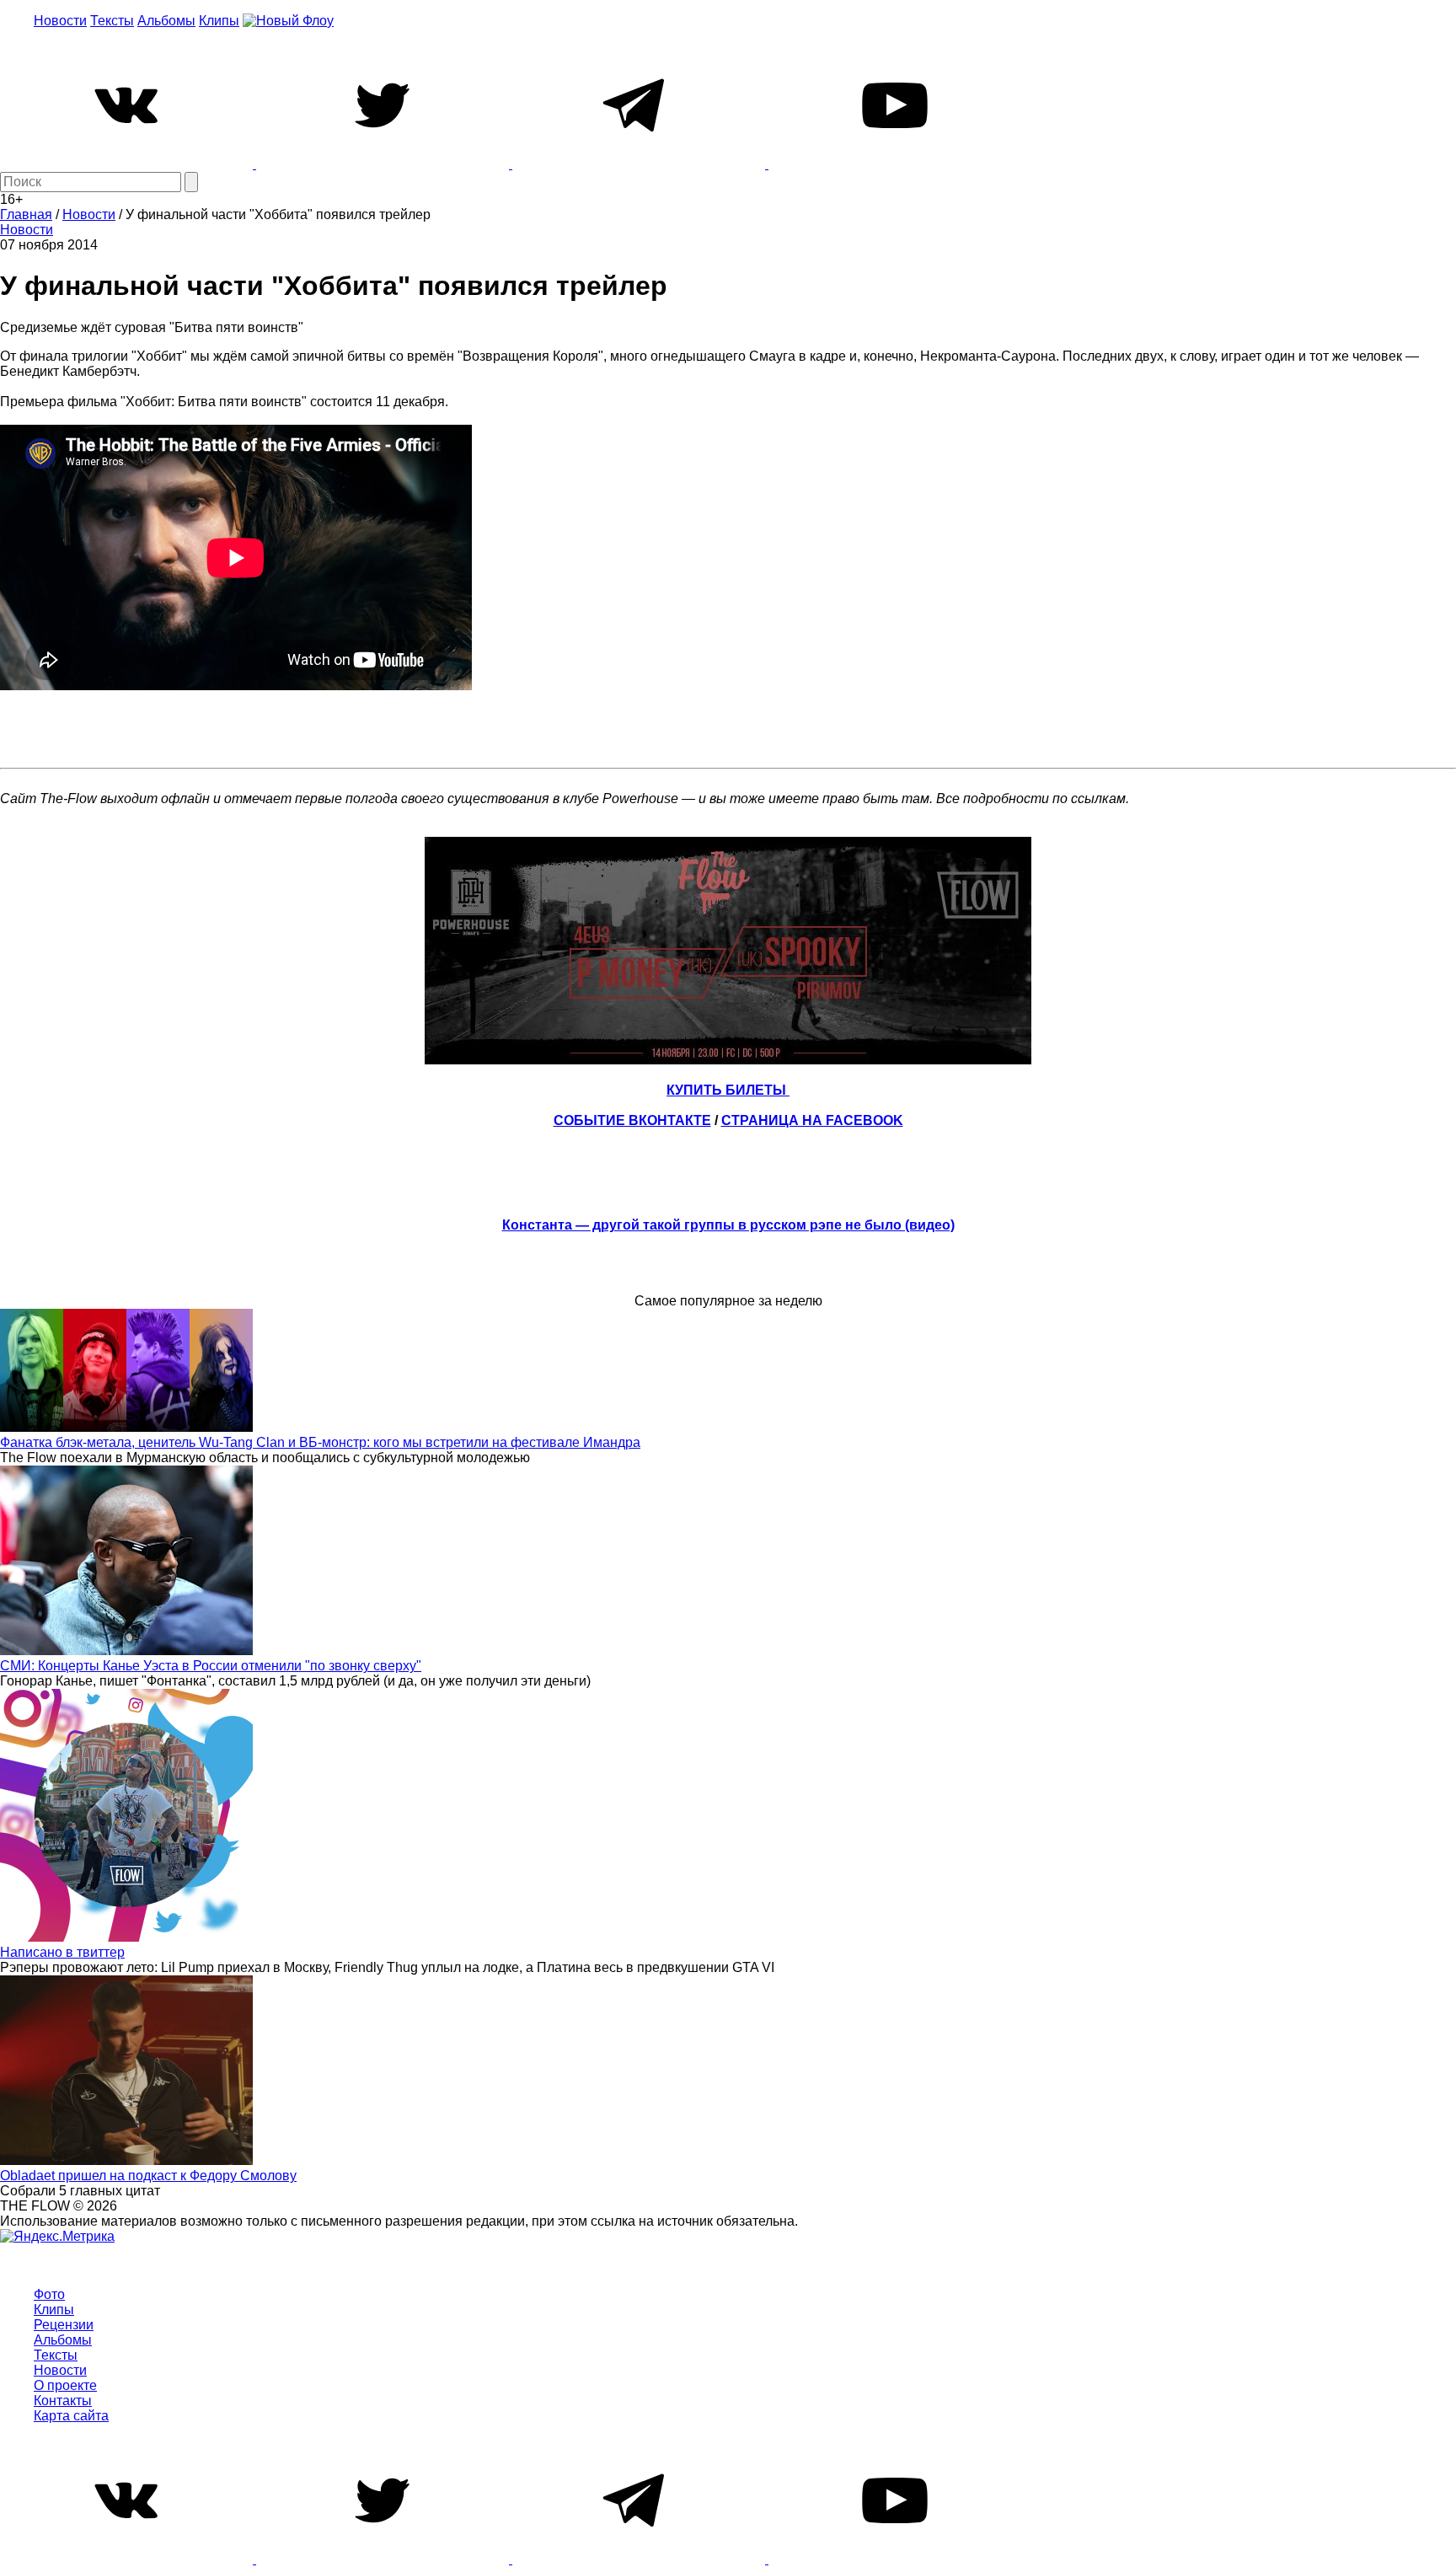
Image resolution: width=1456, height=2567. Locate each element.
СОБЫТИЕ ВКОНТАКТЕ (632, 1120)
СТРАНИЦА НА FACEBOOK (812, 1120)
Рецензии (64, 2325)
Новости (60, 21)
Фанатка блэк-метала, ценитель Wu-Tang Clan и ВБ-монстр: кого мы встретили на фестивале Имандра (320, 1442)
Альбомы (166, 21)
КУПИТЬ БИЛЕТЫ (728, 1090)
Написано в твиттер (62, 1952)
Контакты (63, 2401)
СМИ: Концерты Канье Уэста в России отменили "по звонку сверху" (211, 1666)
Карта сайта (71, 2416)
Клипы (219, 21)
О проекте (65, 2385)
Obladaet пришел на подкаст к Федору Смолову (148, 2176)
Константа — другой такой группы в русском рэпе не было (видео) (728, 1225)
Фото (49, 2294)
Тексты (112, 21)
